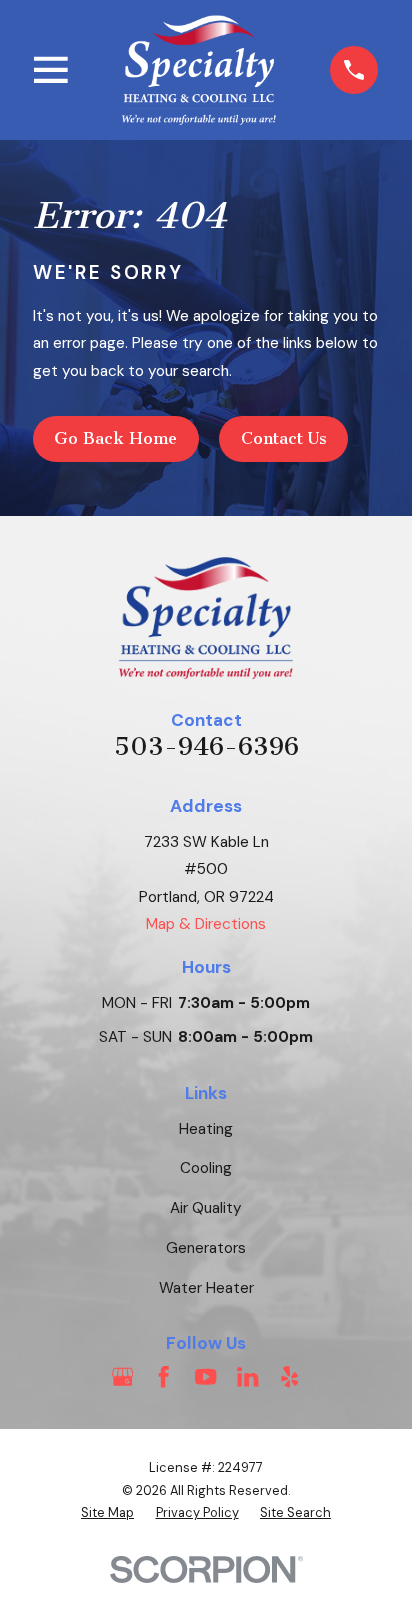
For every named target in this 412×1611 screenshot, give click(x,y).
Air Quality (206, 1208)
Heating (206, 1129)
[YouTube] (205, 1376)
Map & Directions (206, 924)
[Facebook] (163, 1376)
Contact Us (284, 438)
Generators (206, 1248)
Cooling (206, 1168)
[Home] (199, 69)
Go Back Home (115, 438)
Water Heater (206, 1288)
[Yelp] (289, 1376)
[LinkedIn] (247, 1376)
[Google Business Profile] (122, 1376)
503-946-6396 (206, 746)
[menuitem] (107, 1513)
